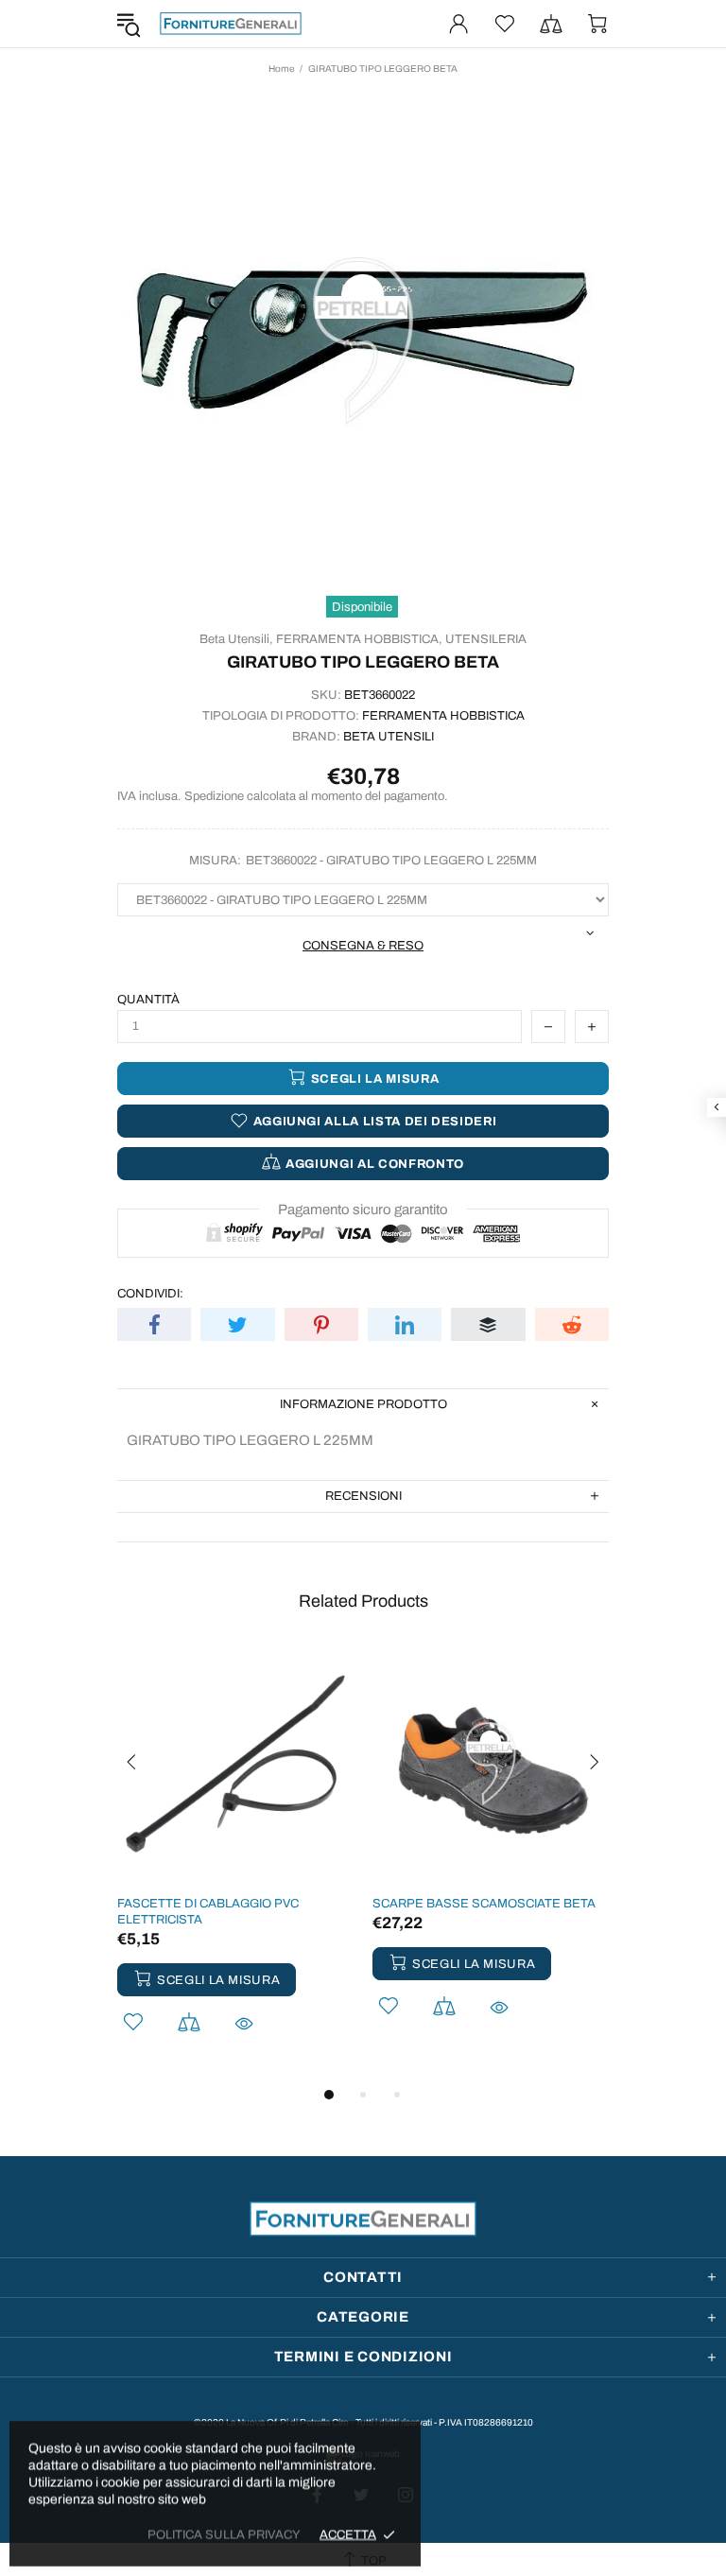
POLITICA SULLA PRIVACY (224, 2534)
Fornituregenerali (231, 24)
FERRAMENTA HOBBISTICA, (359, 639)
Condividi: (150, 1294)
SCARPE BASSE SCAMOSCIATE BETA (484, 1904)
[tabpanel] (235, 1864)
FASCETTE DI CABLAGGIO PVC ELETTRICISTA (208, 1912)
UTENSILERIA (486, 639)
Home (281, 69)
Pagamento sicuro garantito (363, 1210)
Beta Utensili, (236, 639)
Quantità (148, 1000)
